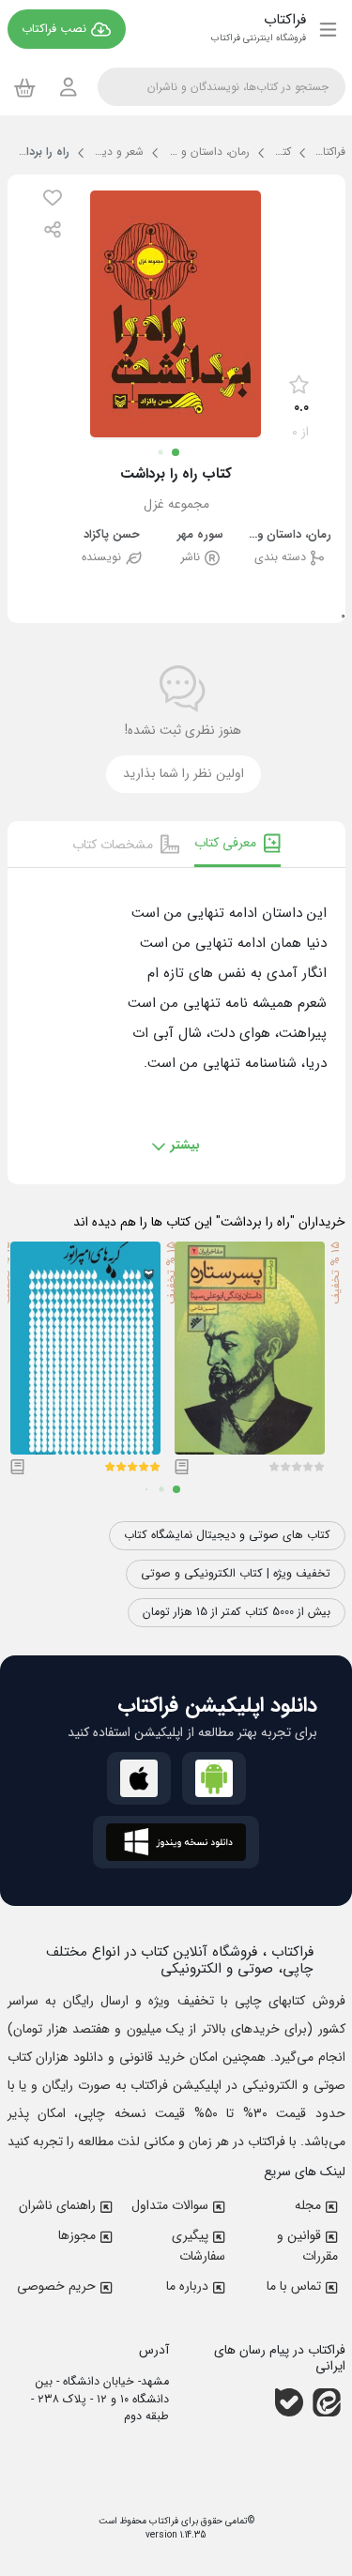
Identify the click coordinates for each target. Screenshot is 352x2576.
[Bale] (289, 2402)
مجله (308, 2205)
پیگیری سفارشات (199, 2246)
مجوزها (77, 2235)
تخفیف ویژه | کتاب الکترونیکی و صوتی (236, 1574)
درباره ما (187, 2286)
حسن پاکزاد (112, 535)
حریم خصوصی (56, 2286)
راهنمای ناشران (57, 2205)
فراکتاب (162, 2521)
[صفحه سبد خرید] (25, 87)
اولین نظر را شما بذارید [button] (184, 774)
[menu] (328, 29)
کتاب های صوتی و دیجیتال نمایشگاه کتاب (227, 1535)
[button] (53, 198)
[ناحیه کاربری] (69, 87)
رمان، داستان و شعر (289, 535)
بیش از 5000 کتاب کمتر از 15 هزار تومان (237, 1612)
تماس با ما (294, 2286)
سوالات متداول (170, 2205)
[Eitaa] (327, 2402)
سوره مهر (200, 535)
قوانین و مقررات (307, 2246)
